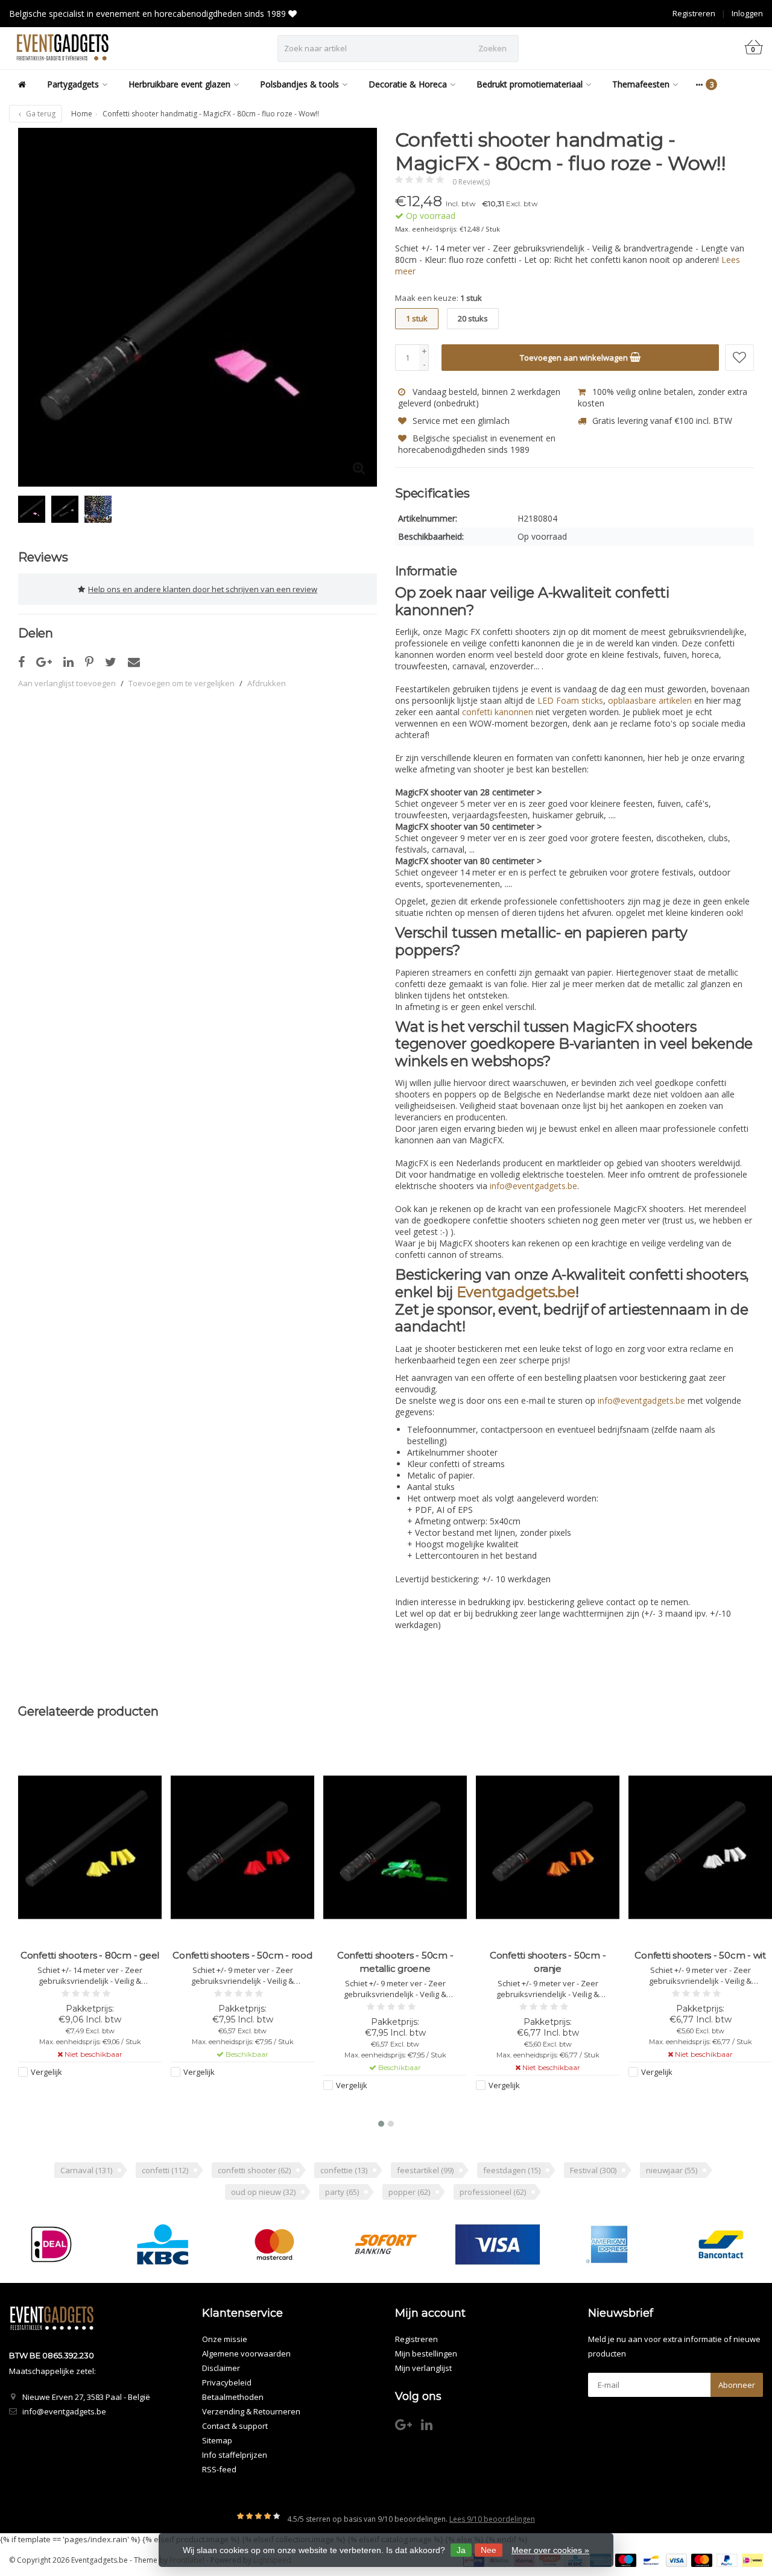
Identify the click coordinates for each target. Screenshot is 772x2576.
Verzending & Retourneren (251, 2411)
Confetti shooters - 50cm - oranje (395, 1962)
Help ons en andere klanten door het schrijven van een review (203, 589)
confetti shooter (254, 2170)
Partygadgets (73, 84)
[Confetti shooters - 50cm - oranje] (395, 1847)
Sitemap (217, 2440)
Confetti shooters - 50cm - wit (548, 1955)
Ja (461, 2550)
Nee (489, 2550)
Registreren (694, 13)
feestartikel (425, 2170)
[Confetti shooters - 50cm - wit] (548, 1847)
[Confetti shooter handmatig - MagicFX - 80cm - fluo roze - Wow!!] (198, 307)
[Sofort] (386, 2244)
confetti (165, 2170)
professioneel (493, 2192)
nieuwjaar (672, 2170)
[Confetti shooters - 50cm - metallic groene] (242, 1847)
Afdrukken (267, 683)
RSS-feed (219, 2469)
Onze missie (225, 2339)
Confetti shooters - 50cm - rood (90, 1955)
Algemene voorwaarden (246, 2353)
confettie (344, 2170)
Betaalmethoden (233, 2397)
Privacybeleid (227, 2382)
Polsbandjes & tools (299, 84)
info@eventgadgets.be (533, 1186)
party (342, 2192)
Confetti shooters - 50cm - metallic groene (243, 1962)
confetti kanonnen (498, 712)
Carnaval (86, 2170)
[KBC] (163, 2244)
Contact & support (235, 2426)
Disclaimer (221, 2368)
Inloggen (747, 13)
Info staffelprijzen (235, 2455)
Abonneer (737, 2385)
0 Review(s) (471, 182)
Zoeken (492, 48)
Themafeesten (641, 84)
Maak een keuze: (438, 298)
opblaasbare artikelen (650, 700)
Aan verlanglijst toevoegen (67, 683)
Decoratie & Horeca (408, 84)
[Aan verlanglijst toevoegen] (739, 358)
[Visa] (498, 2244)
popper (409, 2192)
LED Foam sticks (570, 700)
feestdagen (512, 2170)
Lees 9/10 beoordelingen (492, 2519)
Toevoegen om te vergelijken (182, 683)
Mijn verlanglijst (423, 2368)
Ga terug (40, 114)
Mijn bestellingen (426, 2353)
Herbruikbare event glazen (179, 84)
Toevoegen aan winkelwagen (575, 358)
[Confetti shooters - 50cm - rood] (90, 1847)
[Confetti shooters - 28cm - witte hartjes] (700, 1847)
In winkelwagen (85, 2095)
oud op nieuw (263, 2192)
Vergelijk (46, 2072)
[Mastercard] (274, 2244)
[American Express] (609, 2244)
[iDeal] (51, 2244)
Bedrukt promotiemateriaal (530, 84)
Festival (593, 2170)
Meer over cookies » (550, 2550)
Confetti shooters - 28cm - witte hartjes (701, 1962)
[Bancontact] (721, 2244)
